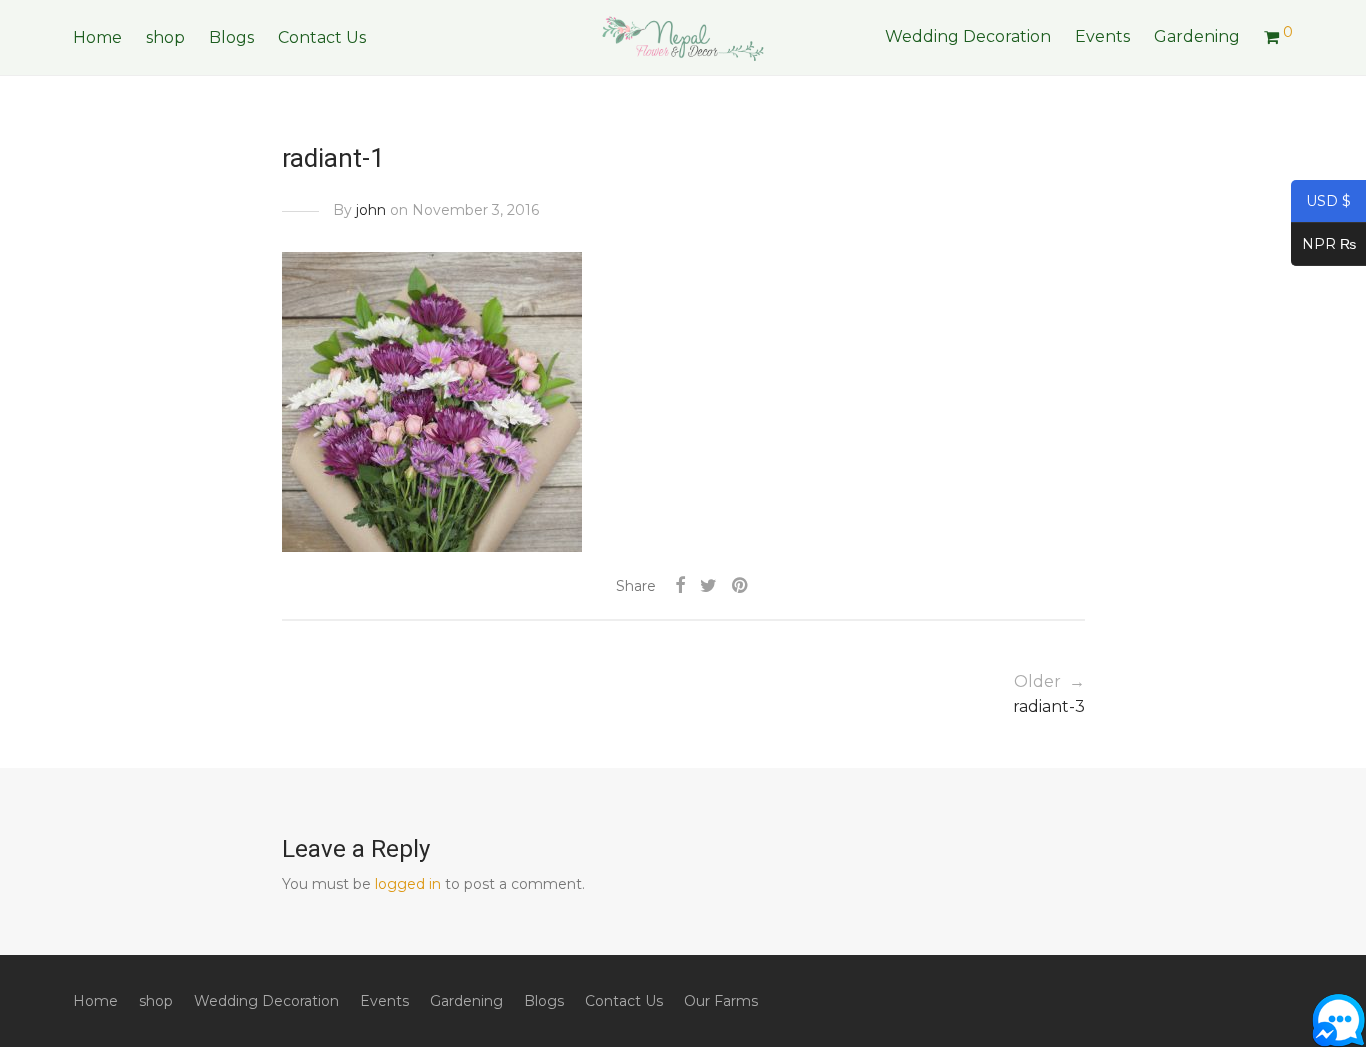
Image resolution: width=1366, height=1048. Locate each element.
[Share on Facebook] (680, 586)
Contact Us (322, 37)
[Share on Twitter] (708, 586)
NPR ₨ (1323, 246)
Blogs (231, 37)
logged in (408, 884)
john (371, 210)
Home (97, 37)
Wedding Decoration (968, 36)
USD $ (1321, 203)
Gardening (1197, 36)
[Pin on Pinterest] (741, 586)
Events (1102, 36)
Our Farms (721, 1001)
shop (165, 37)
